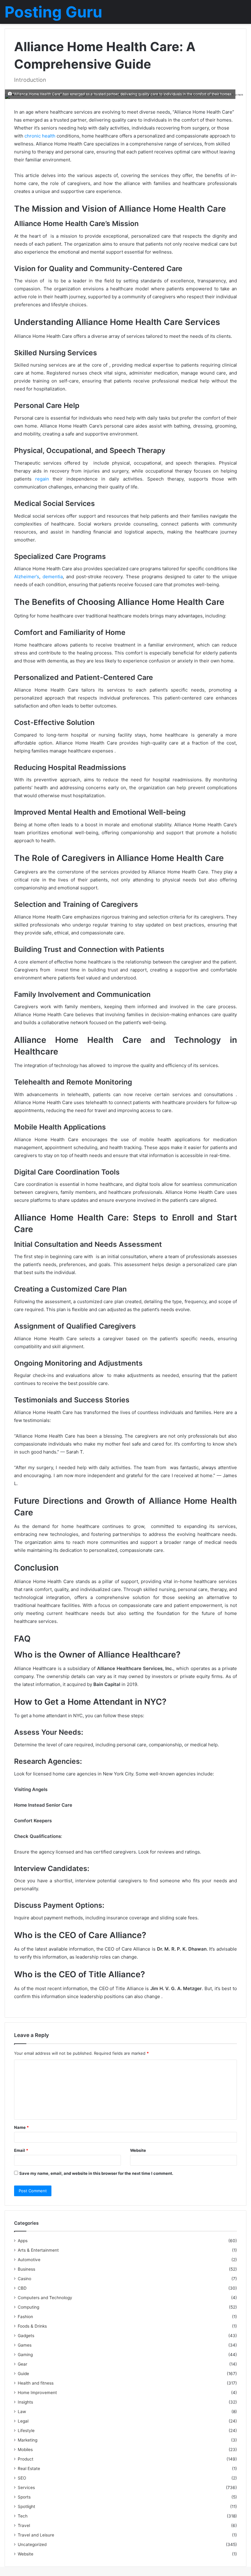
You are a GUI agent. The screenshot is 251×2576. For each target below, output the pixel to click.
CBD (22, 2288)
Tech (23, 2516)
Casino (24, 2279)
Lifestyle (26, 2431)
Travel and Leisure (36, 2535)
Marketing (28, 2440)
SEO (22, 2478)
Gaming (25, 2355)
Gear (22, 2364)
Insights (25, 2402)
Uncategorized (32, 2544)
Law (22, 2412)
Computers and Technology (45, 2298)
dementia (53, 577)
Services (26, 2487)
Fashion (25, 2317)
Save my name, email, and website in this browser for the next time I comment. (96, 2173)
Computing (28, 2307)
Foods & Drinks (32, 2326)
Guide (23, 2374)
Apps (23, 2241)
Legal (23, 2421)
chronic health (40, 136)
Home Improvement (37, 2393)
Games (25, 2345)
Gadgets (26, 2336)
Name (21, 2127)
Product (26, 2459)
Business (26, 2269)
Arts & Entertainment (38, 2250)
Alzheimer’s (27, 577)
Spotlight (26, 2506)
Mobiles (25, 2450)
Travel (24, 2525)
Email (21, 2150)
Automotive (29, 2260)
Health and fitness (36, 2383)
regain (42, 479)
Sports (24, 2497)
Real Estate (29, 2469)
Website (138, 2150)
